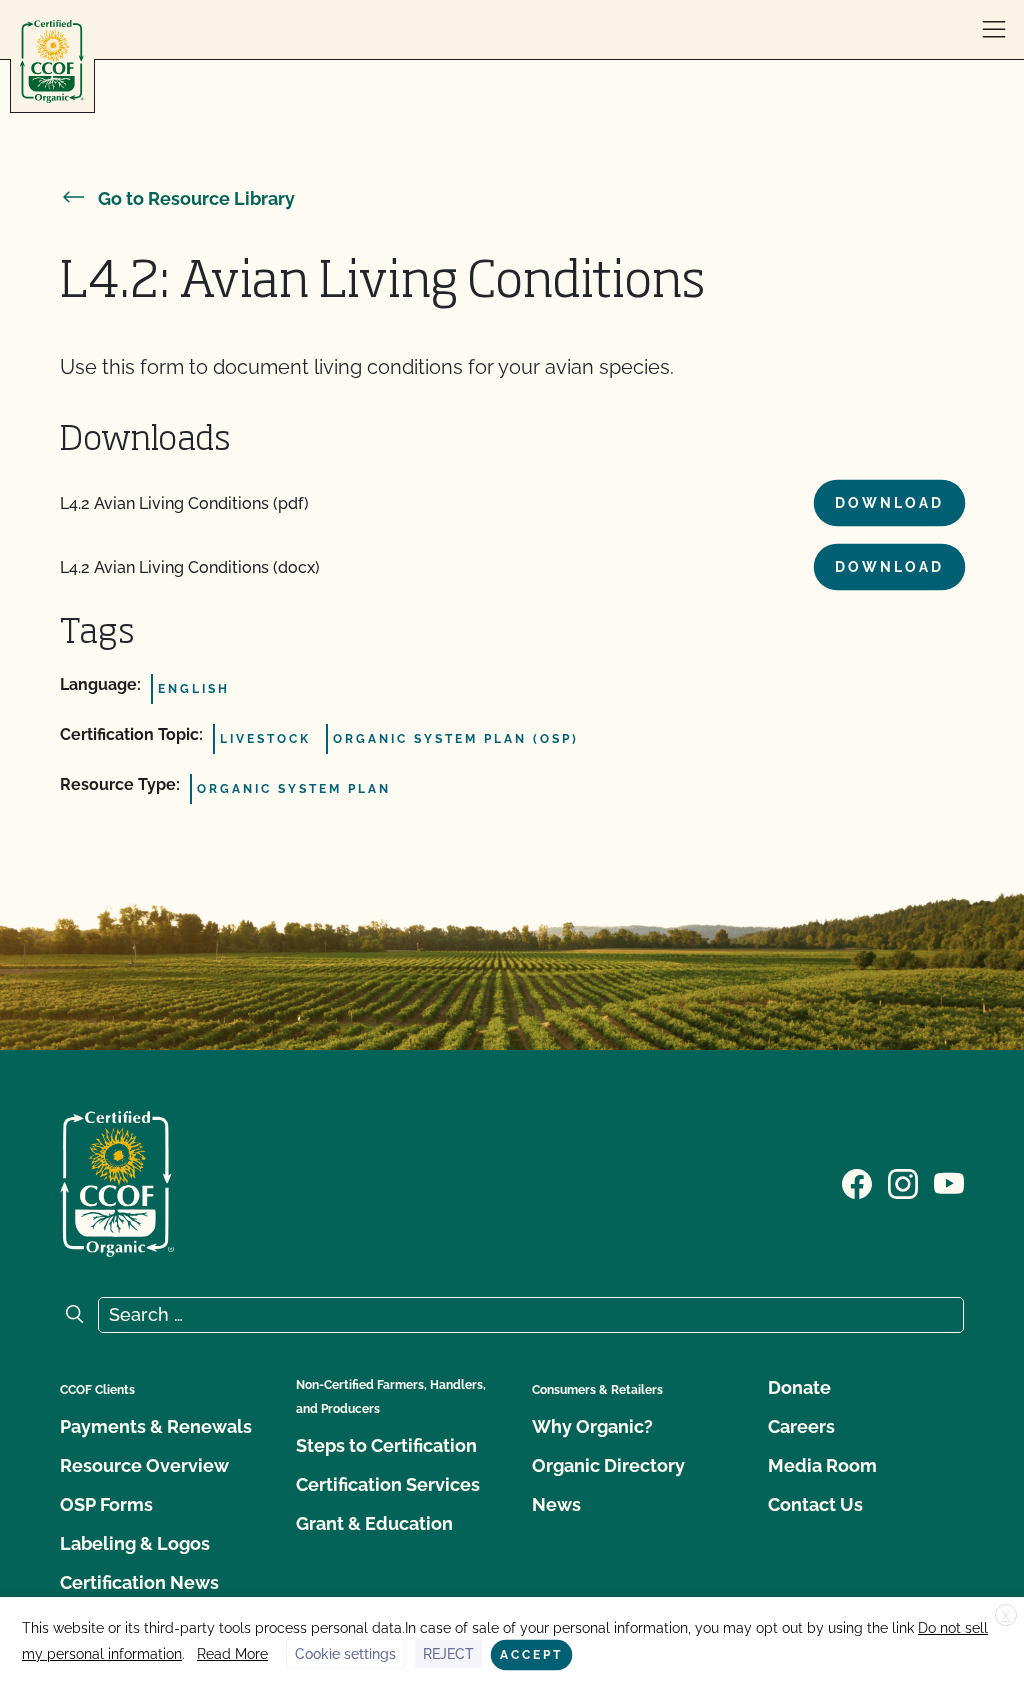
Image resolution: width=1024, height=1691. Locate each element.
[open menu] (994, 30)
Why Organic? (592, 1426)
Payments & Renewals (156, 1426)
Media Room (822, 1465)
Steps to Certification (386, 1445)
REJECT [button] (448, 1654)
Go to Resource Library (196, 198)
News (556, 1504)
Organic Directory (608, 1465)
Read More (232, 1654)
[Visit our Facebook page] (857, 1182)
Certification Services (388, 1484)
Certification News (139, 1582)
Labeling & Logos (135, 1543)
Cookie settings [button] (345, 1654)
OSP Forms (106, 1504)
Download (889, 503)
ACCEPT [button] (531, 1655)
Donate (799, 1387)
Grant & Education (374, 1523)
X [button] (1006, 1616)
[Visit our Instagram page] (903, 1182)
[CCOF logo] (52, 61)
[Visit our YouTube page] (949, 1182)
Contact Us (815, 1504)
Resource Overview (144, 1465)
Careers (801, 1426)
